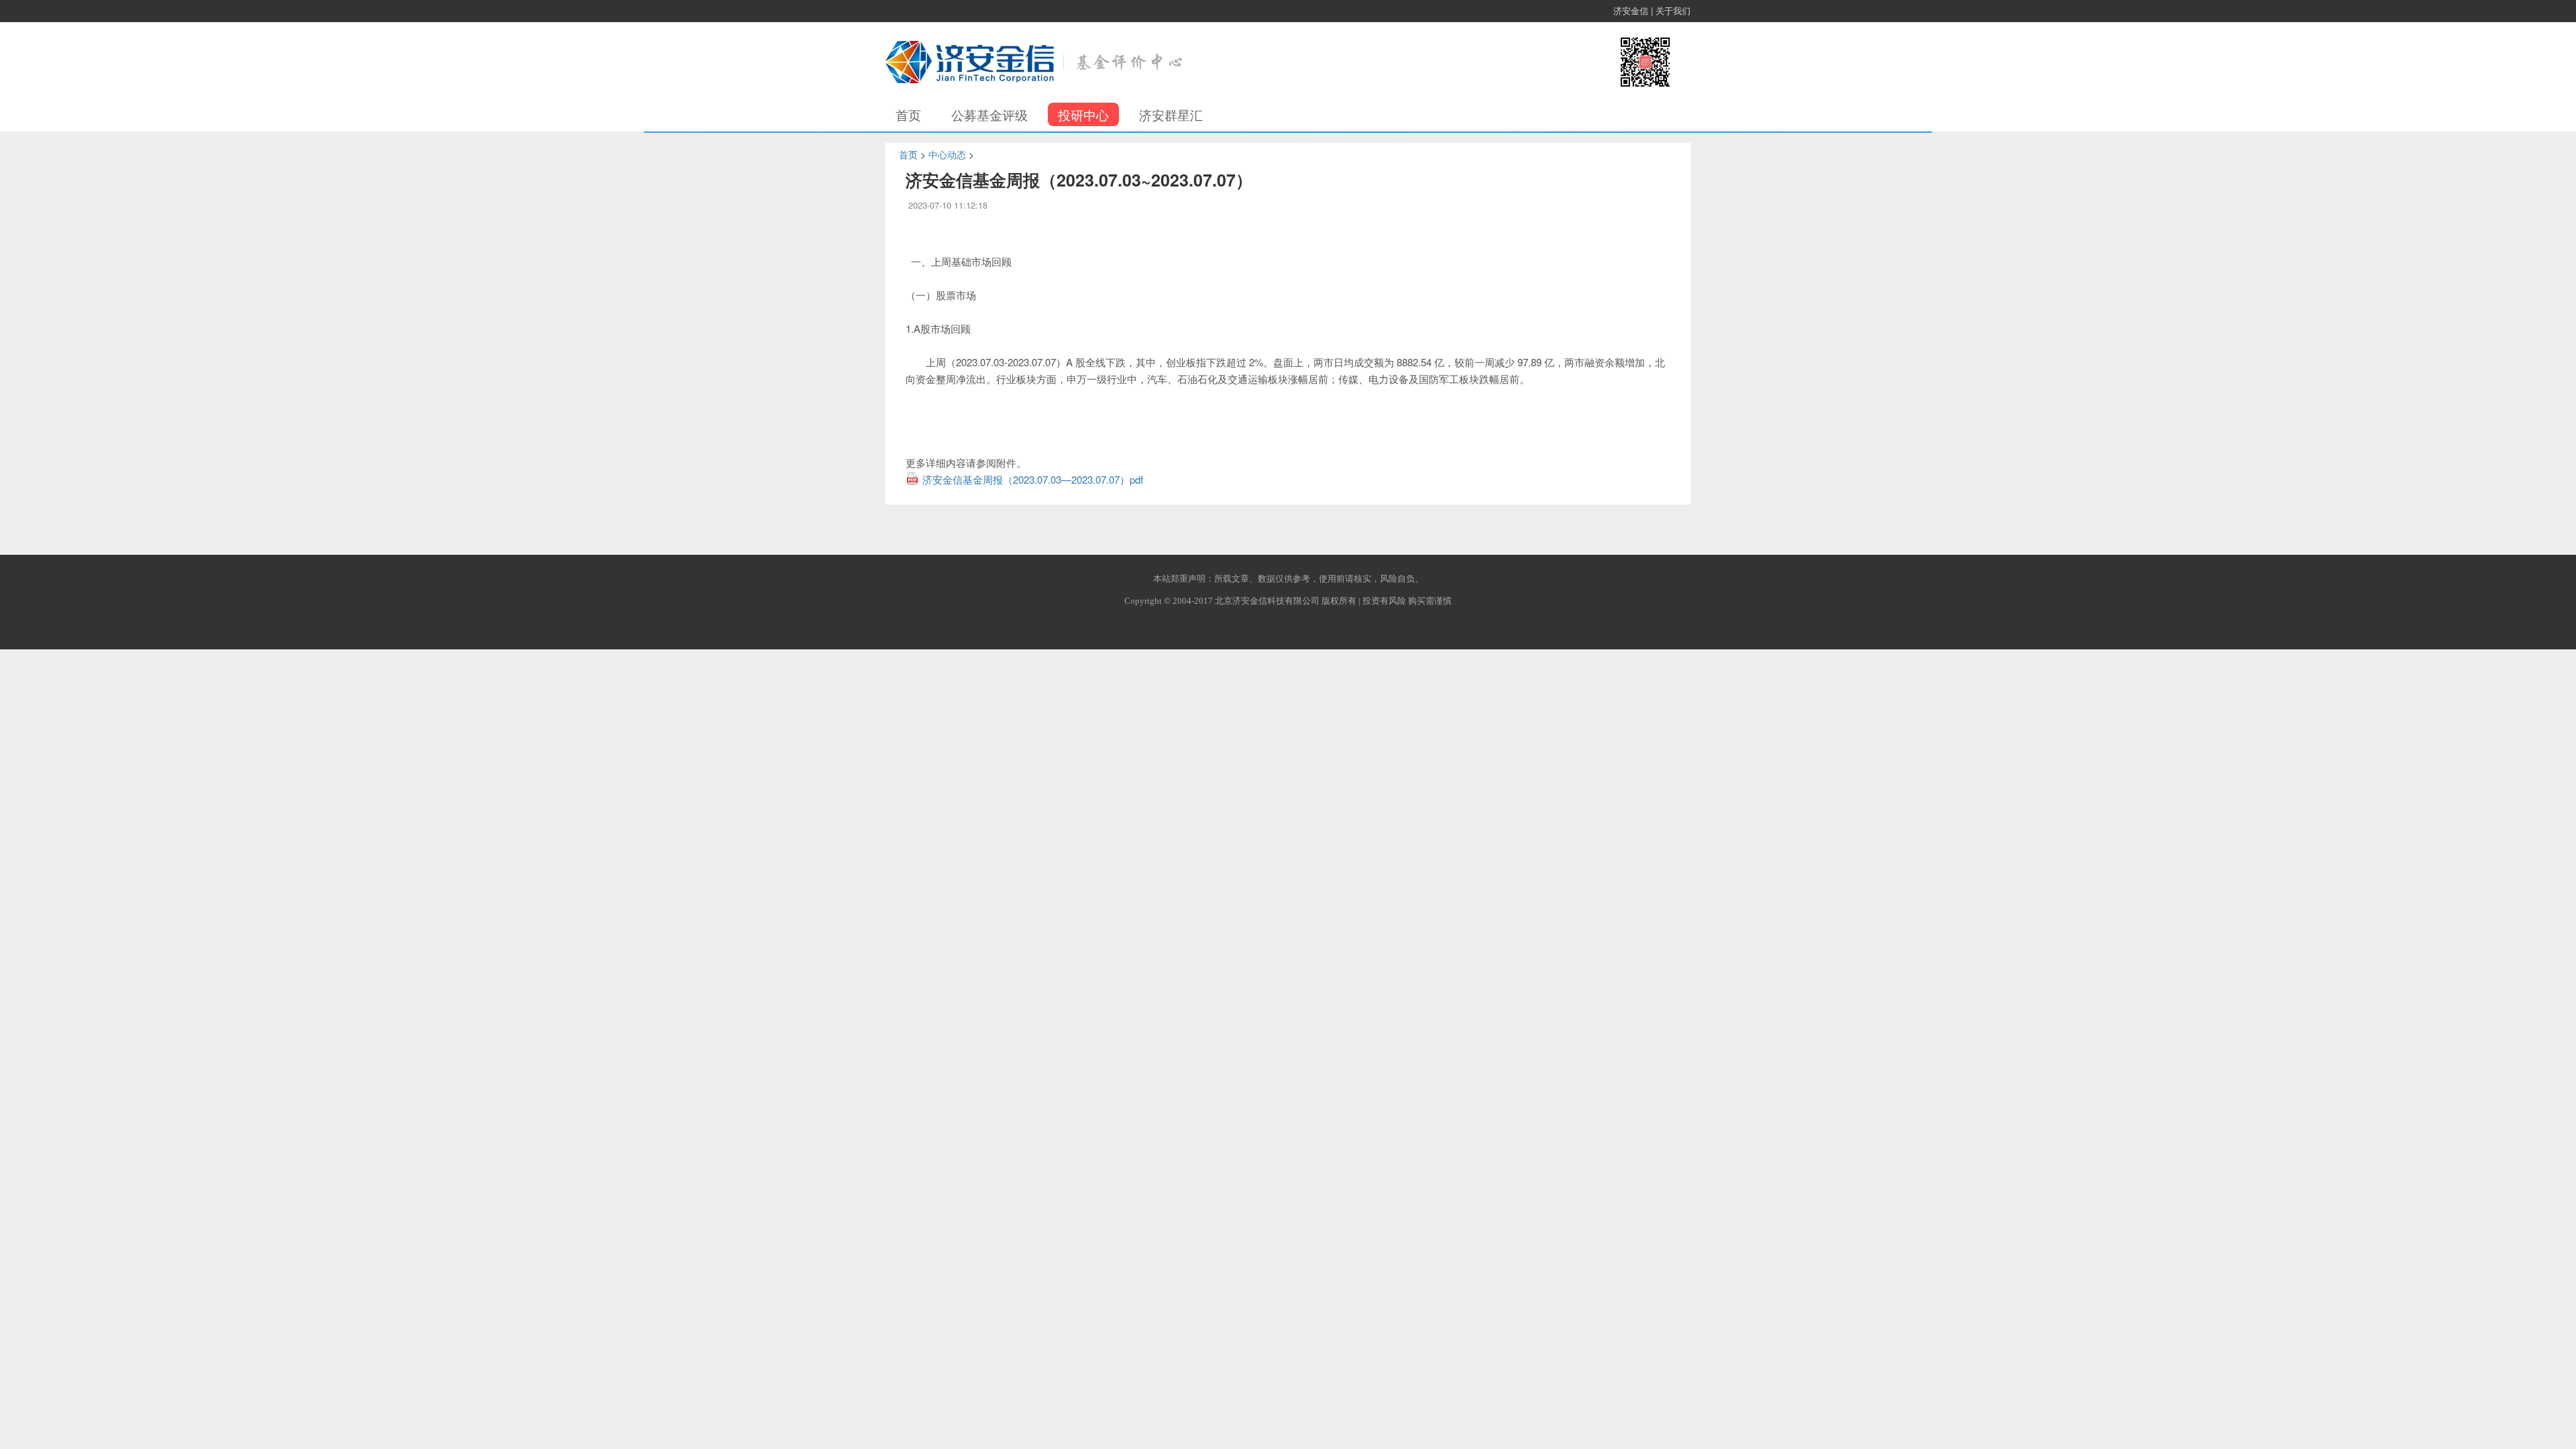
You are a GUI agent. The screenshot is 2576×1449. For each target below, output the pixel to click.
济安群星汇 (1171, 114)
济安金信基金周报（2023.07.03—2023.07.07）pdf (1033, 479)
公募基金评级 (989, 114)
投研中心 (1083, 114)
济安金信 (1631, 10)
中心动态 (947, 154)
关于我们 (1673, 10)
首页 (908, 114)
